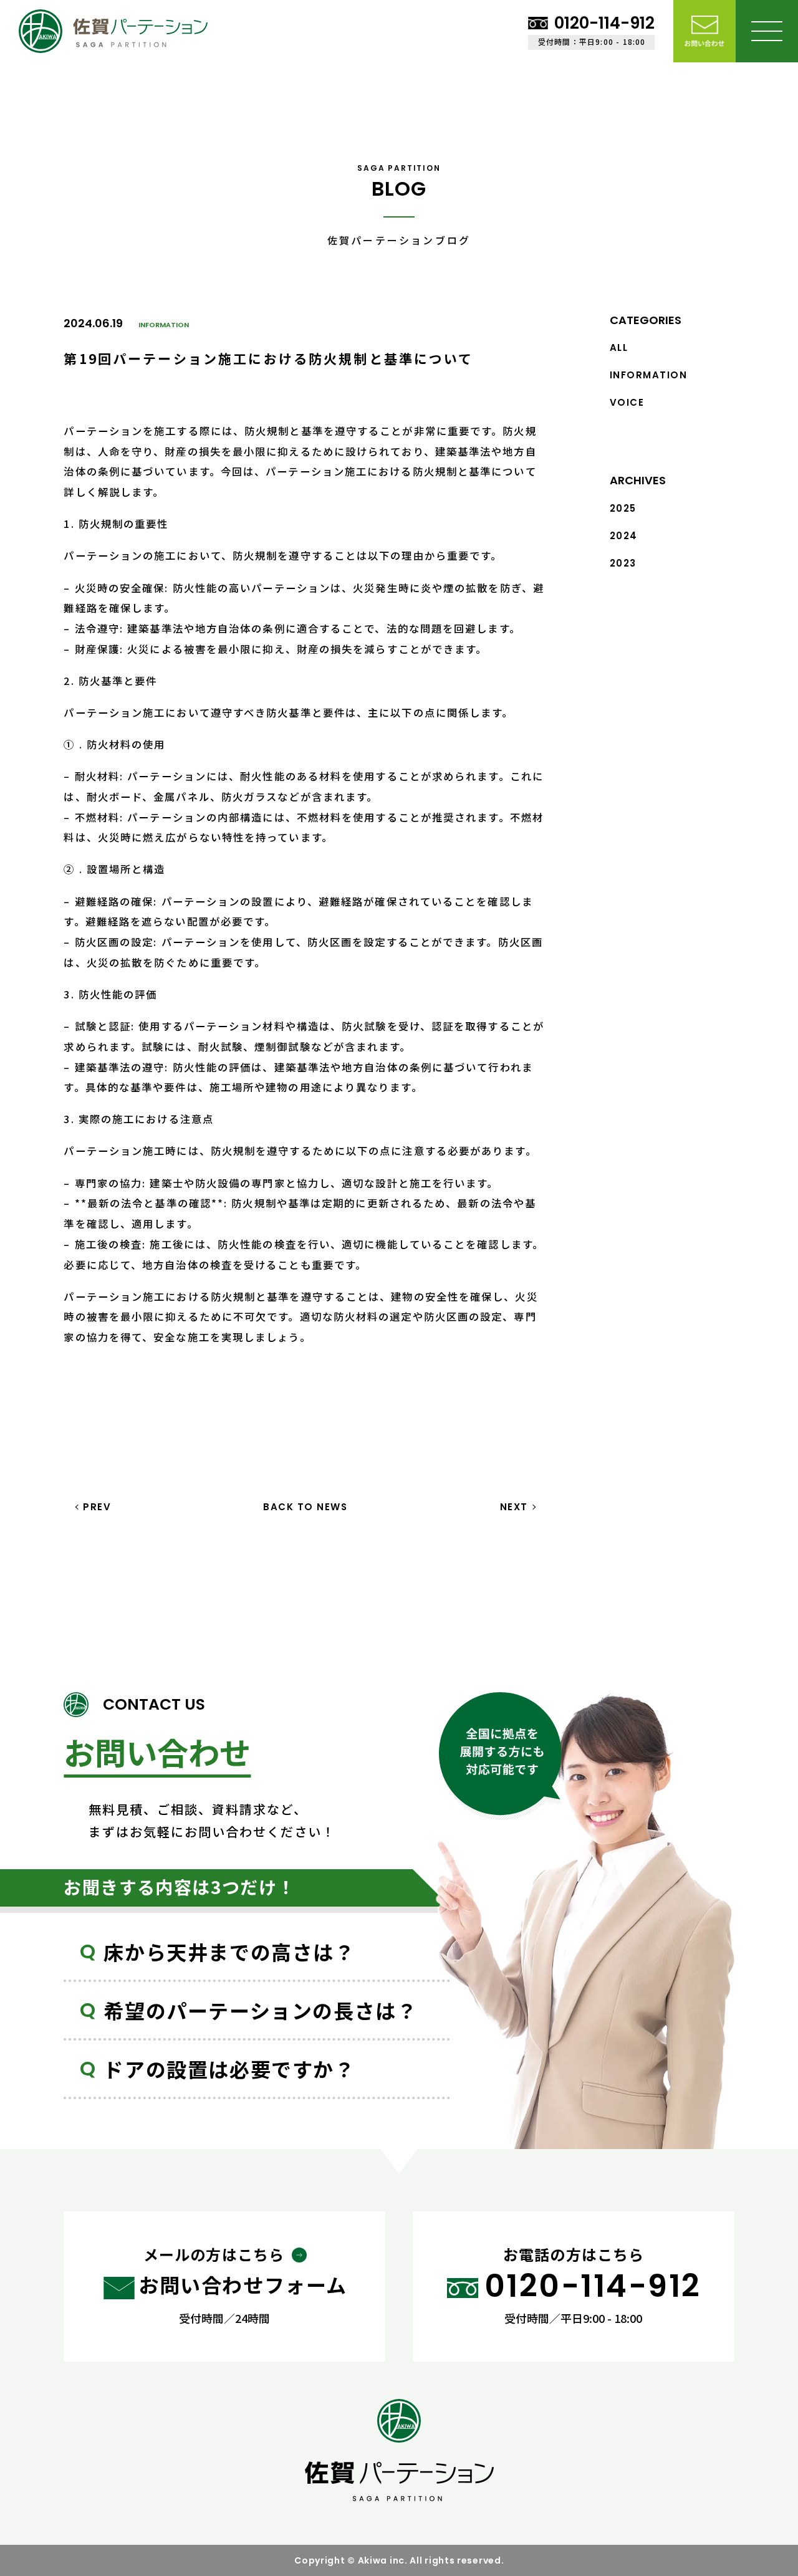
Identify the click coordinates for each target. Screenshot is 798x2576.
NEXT (514, 1507)
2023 (623, 563)
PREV (97, 1507)
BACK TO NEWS (305, 1507)
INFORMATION (164, 325)
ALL (619, 347)
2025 (623, 508)
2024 (624, 536)
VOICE (627, 402)
